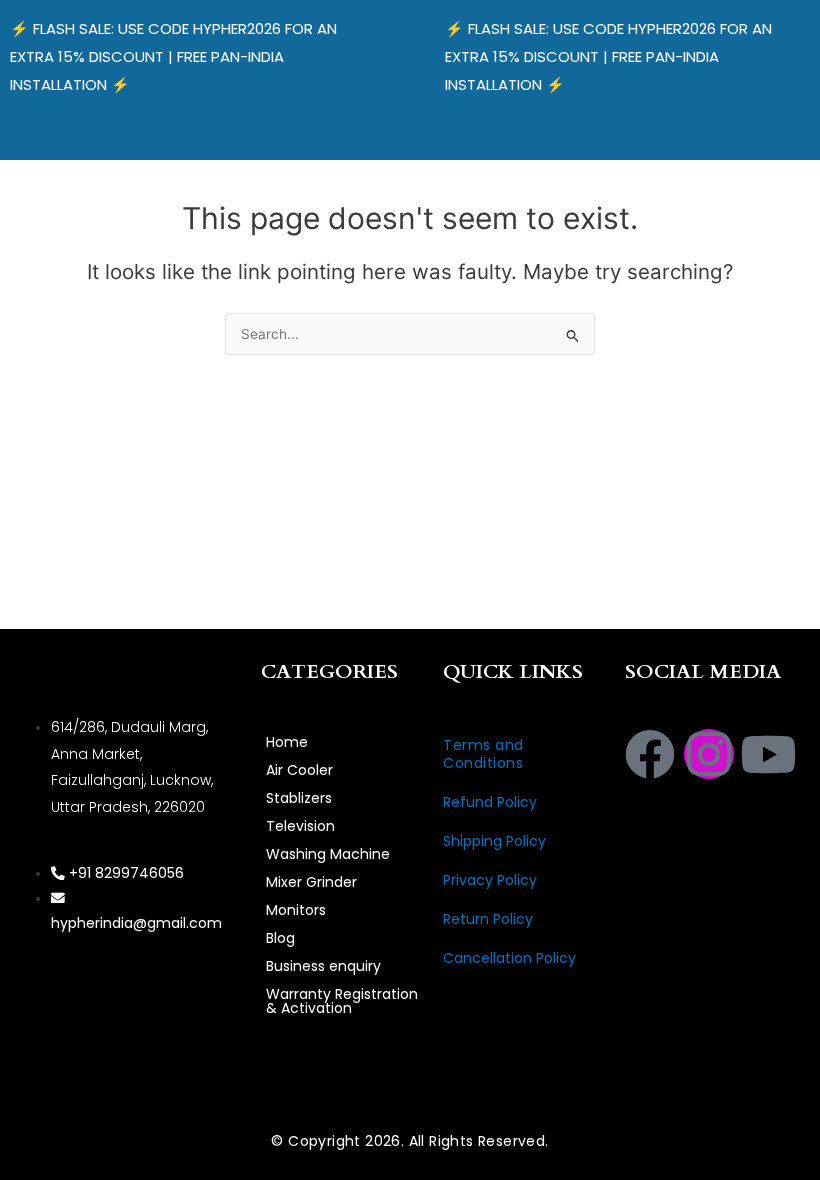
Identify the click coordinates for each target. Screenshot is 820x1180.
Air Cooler (299, 770)
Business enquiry (323, 966)
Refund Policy (490, 802)
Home (287, 742)
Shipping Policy (494, 841)
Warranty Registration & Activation (342, 1001)
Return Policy (488, 919)
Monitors (296, 910)
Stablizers (299, 798)
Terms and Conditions (483, 754)
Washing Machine (328, 854)
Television (300, 826)
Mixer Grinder (311, 882)
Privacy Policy (490, 880)
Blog (280, 938)
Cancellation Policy (509, 958)
